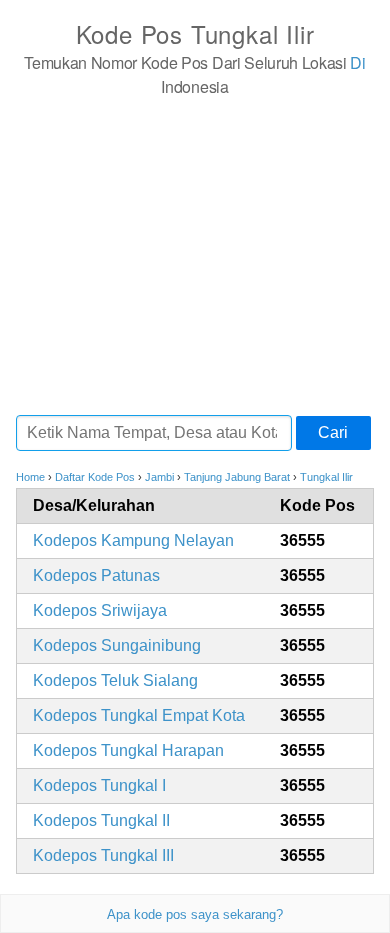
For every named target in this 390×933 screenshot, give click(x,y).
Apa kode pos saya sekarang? (195, 914)
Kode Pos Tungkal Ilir (195, 33)
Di (357, 62)
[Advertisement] (195, 255)
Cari (333, 432)
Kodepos (133, 540)
